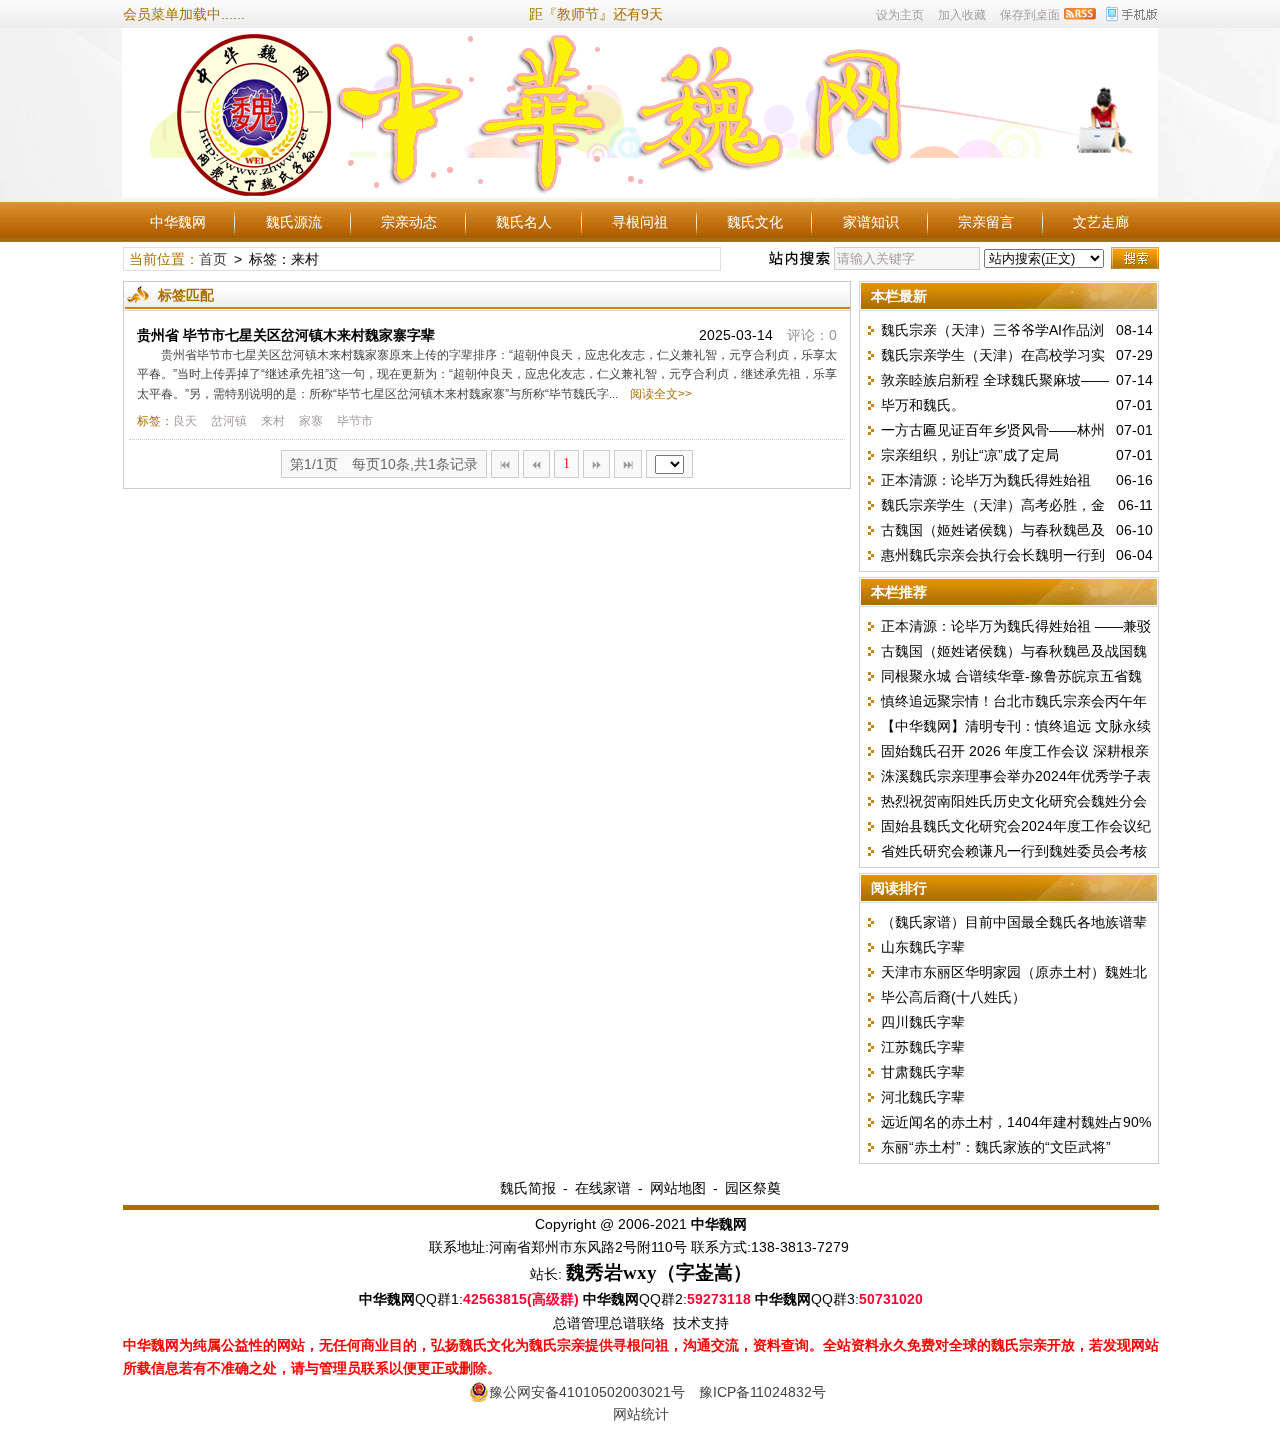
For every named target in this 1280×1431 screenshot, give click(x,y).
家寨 (311, 421)
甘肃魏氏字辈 (923, 1072)
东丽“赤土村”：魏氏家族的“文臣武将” (996, 1147)
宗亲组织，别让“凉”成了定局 (970, 455)
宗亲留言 (986, 222)
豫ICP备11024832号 (762, 1392)
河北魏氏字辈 (923, 1097)
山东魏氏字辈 (923, 947)
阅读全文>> (658, 394)
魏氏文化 (755, 222)
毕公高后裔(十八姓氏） (953, 997)
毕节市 (355, 421)
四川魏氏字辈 (923, 1022)
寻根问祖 (640, 222)
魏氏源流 (294, 222)
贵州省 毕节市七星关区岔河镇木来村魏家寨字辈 (286, 335)
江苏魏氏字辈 (923, 1047)
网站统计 (641, 1414)
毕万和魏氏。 (923, 405)
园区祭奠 (753, 1188)
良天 (185, 421)
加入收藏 (962, 15)
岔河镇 (229, 421)
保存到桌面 (1030, 15)
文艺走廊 (1101, 222)
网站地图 (678, 1188)
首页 (213, 259)
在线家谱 (603, 1188)
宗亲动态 (409, 222)
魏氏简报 (528, 1188)
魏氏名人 (524, 222)
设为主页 (900, 15)
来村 (273, 421)
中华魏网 (178, 222)
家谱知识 (871, 222)
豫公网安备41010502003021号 (587, 1392)
